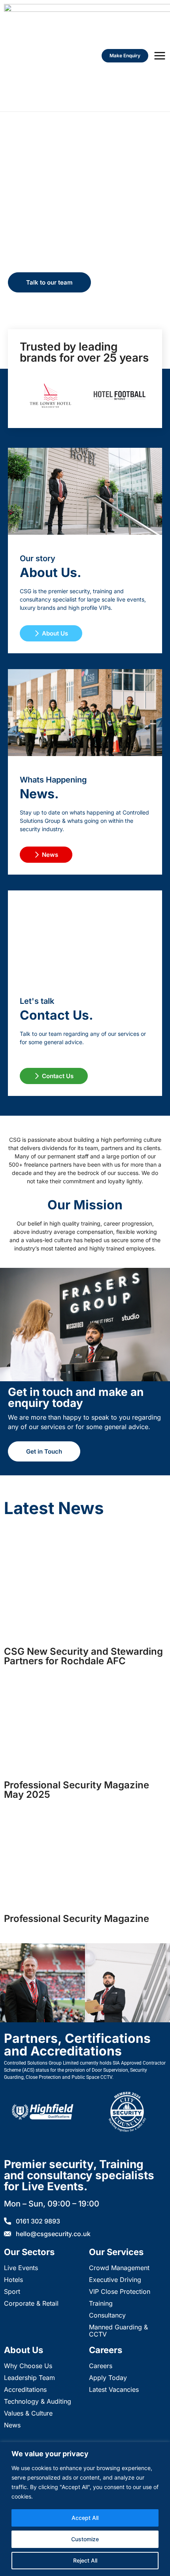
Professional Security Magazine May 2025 (76, 1790)
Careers (106, 2350)
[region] (85, 2509)
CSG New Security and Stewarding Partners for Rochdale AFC (83, 1656)
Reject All (85, 2560)
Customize (85, 2539)
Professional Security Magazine (76, 1919)
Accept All (85, 2518)
